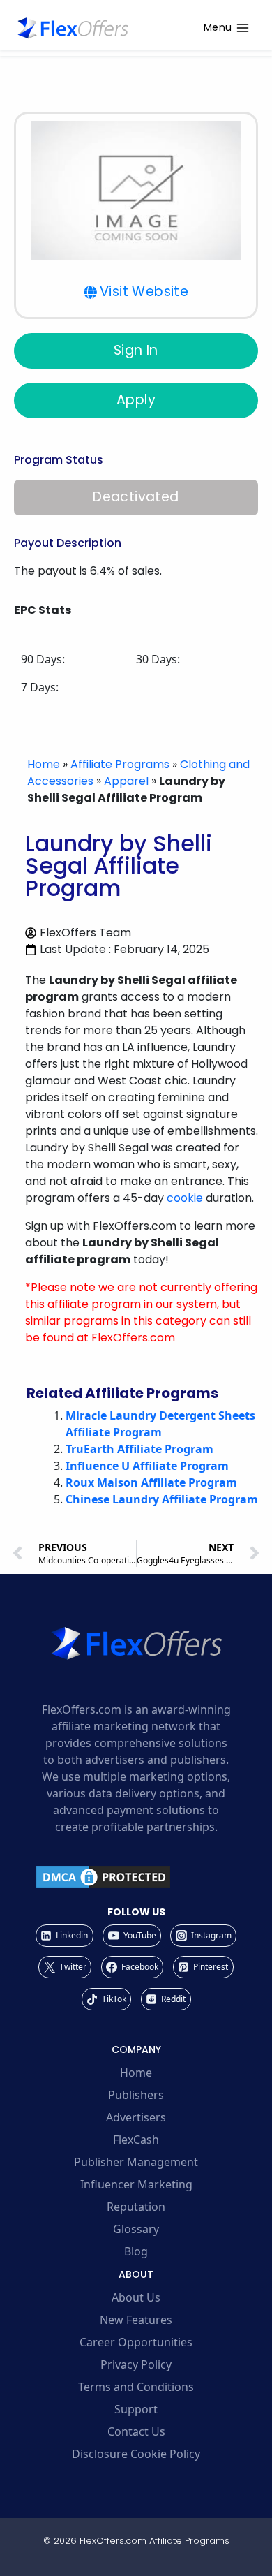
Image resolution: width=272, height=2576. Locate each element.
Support (136, 2409)
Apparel (126, 781)
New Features (136, 2320)
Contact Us (136, 2431)
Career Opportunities (136, 2342)
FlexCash (136, 2140)
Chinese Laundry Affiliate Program (162, 1499)
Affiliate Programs (120, 764)
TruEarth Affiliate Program (139, 1449)
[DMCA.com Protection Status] (136, 1877)
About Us (136, 2297)
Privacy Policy (136, 2364)
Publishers (136, 2095)
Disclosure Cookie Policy (136, 2454)
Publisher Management (136, 2162)
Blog (136, 2251)
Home (44, 764)
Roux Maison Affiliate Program (151, 1482)
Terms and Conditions (136, 2387)
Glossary (136, 2229)
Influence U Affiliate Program (147, 1466)
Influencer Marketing (136, 2184)
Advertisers (136, 2117)
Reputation (136, 2207)
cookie (185, 1198)
